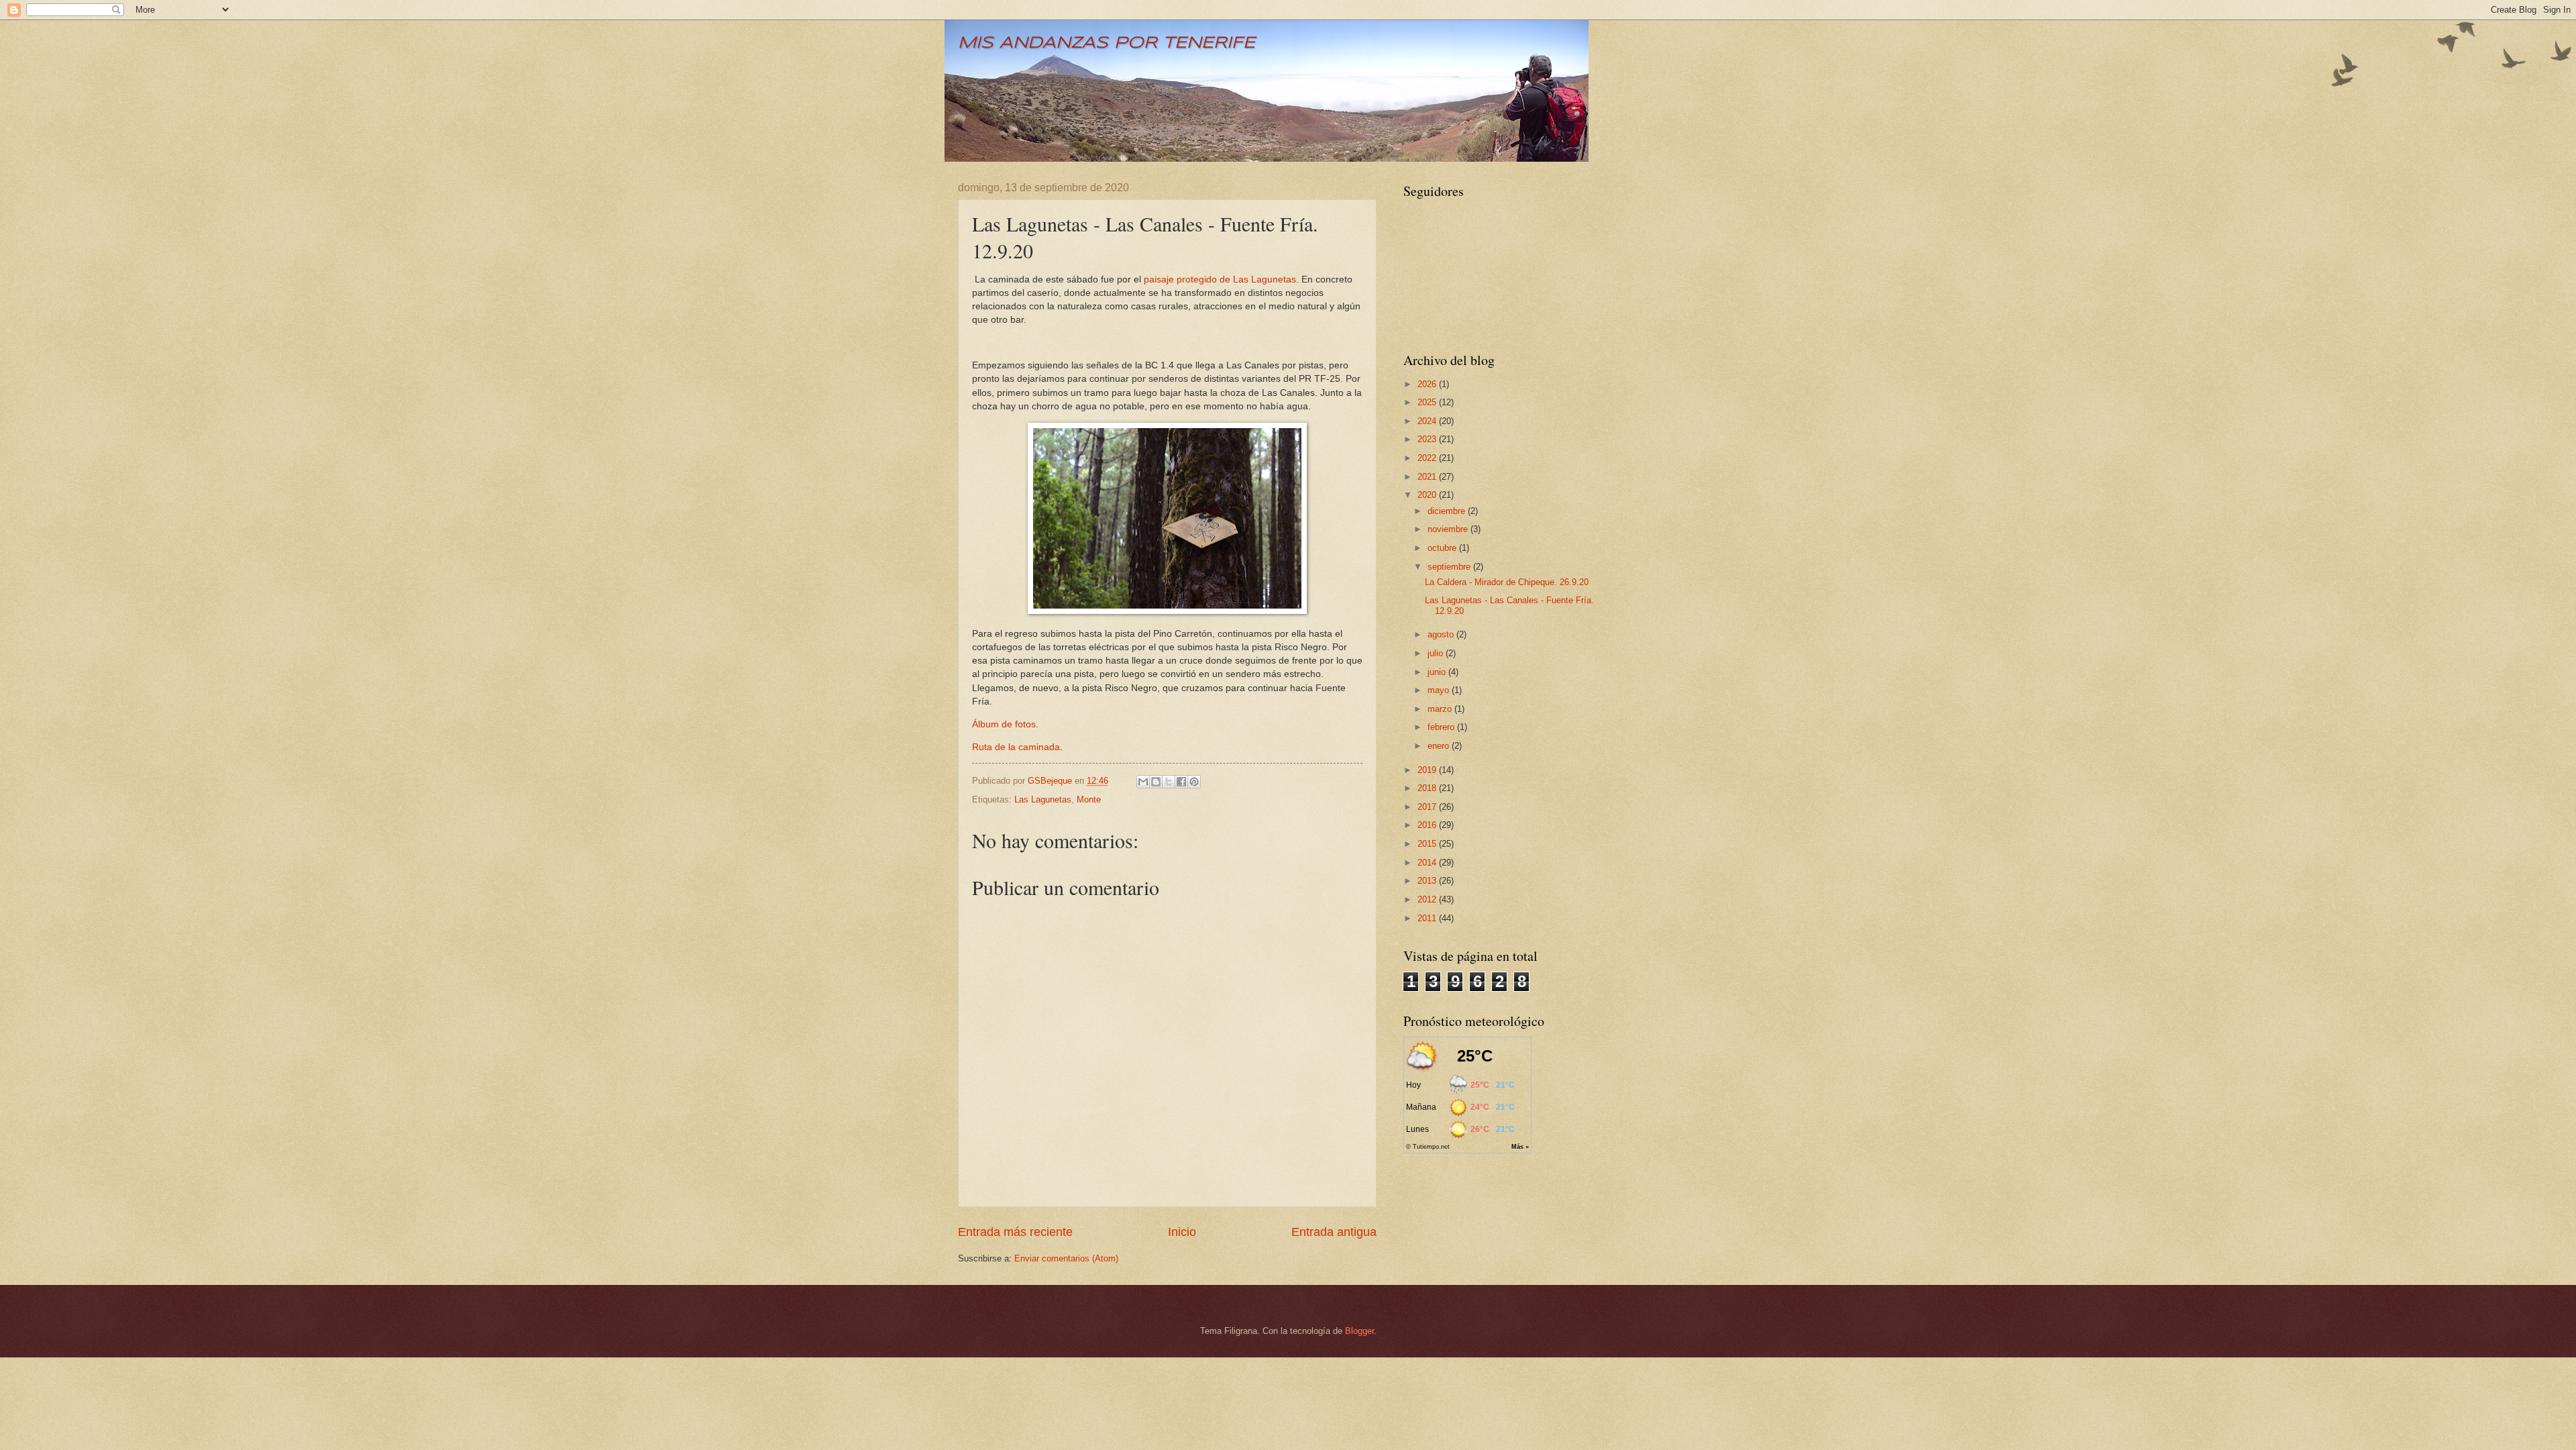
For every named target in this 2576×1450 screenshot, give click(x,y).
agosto (1442, 634)
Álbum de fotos (1004, 724)
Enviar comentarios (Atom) (1066, 1258)
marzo (1441, 709)
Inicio (1182, 1232)
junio (1438, 672)
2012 (1428, 899)
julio (1437, 653)
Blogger (1359, 1331)
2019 (1428, 770)
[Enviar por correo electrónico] (1143, 782)
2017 (1428, 807)
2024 (1428, 421)
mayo (1440, 690)
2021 (1428, 477)
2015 (1428, 844)
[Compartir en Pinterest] (1194, 782)
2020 (1428, 495)
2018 (1428, 788)
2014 (1428, 863)
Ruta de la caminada (1016, 747)
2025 (1428, 402)
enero (1440, 746)
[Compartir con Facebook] (1181, 782)
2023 (1428, 439)
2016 (1428, 825)
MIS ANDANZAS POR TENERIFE (1107, 43)
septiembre (1450, 567)
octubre (1443, 548)
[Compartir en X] (1169, 782)
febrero (1442, 727)
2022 (1428, 458)
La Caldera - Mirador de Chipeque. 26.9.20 (1507, 582)
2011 (1428, 918)
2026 (1428, 384)
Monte (1089, 799)
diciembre (1448, 511)
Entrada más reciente (1015, 1232)
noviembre (1449, 529)
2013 (1428, 881)
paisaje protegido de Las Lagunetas (1220, 279)
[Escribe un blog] (1156, 782)
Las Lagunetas (1043, 799)
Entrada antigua (1334, 1232)
